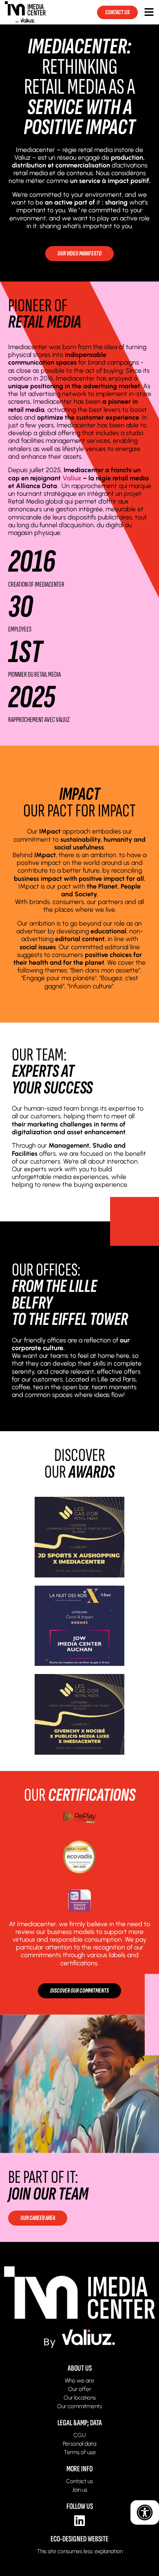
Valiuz (71, 478)
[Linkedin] (79, 2521)
